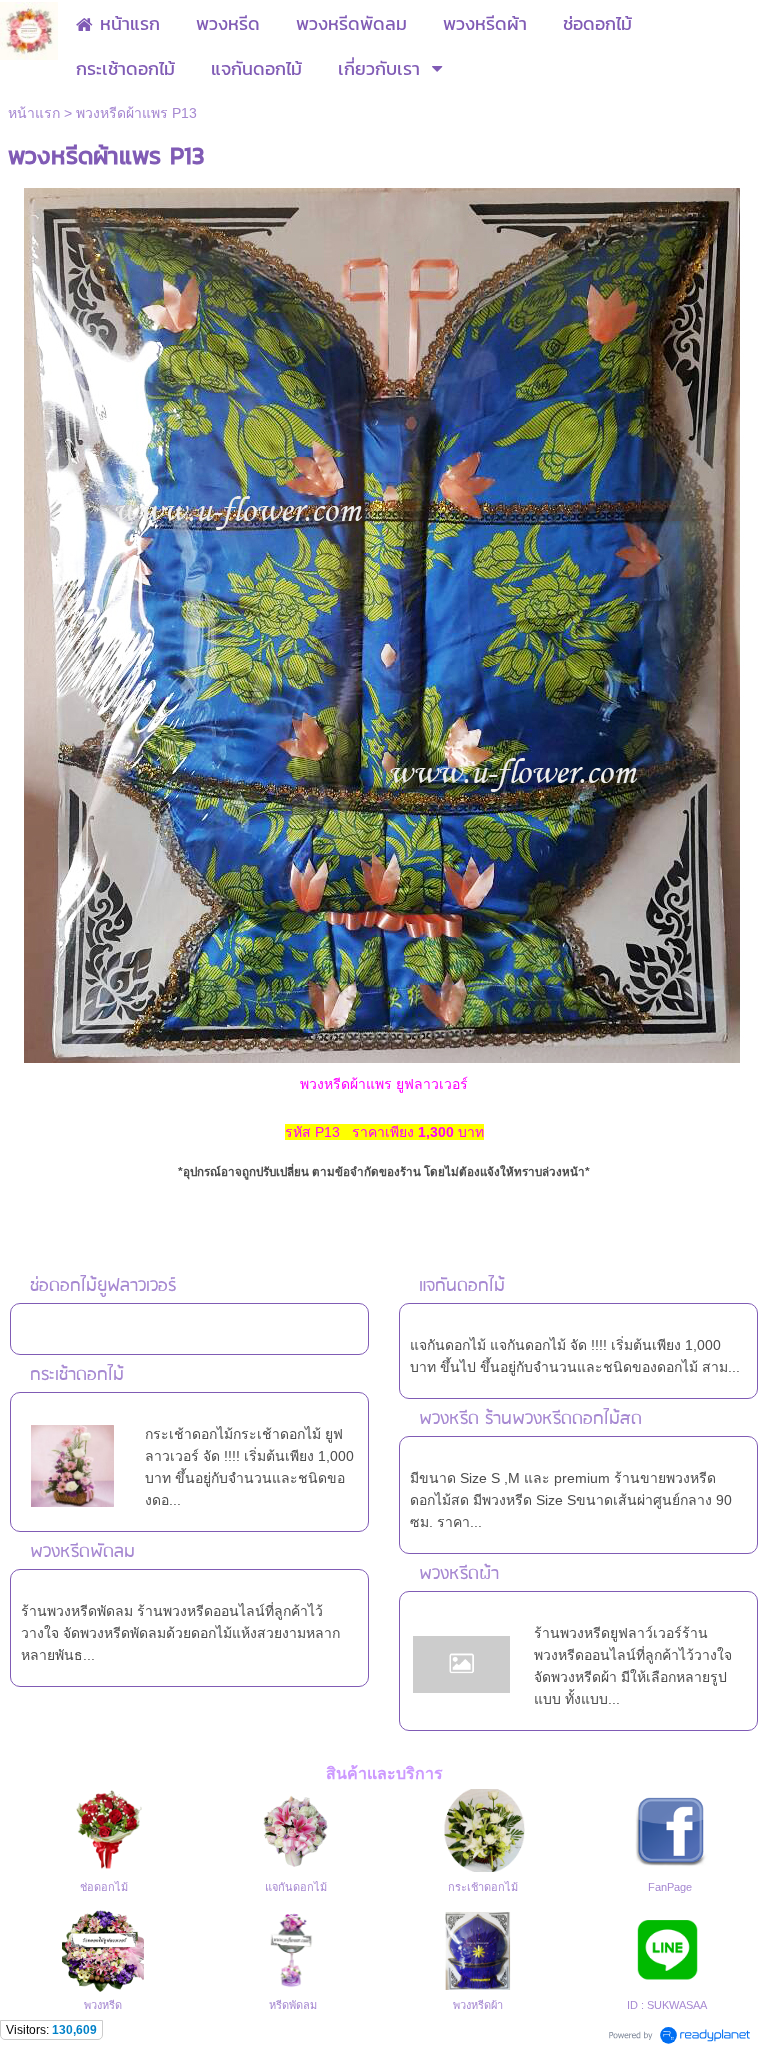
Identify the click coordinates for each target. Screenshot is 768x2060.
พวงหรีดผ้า (459, 1574)
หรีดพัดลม (293, 2005)
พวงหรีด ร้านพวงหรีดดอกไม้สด (530, 1419)
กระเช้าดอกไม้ (77, 1375)
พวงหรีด (103, 2005)
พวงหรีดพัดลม (82, 1552)
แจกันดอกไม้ (462, 1286)
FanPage (670, 1887)
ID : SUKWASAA (667, 2005)
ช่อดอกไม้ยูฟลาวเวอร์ (103, 1286)
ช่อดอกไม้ (104, 1887)
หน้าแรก (34, 113)
